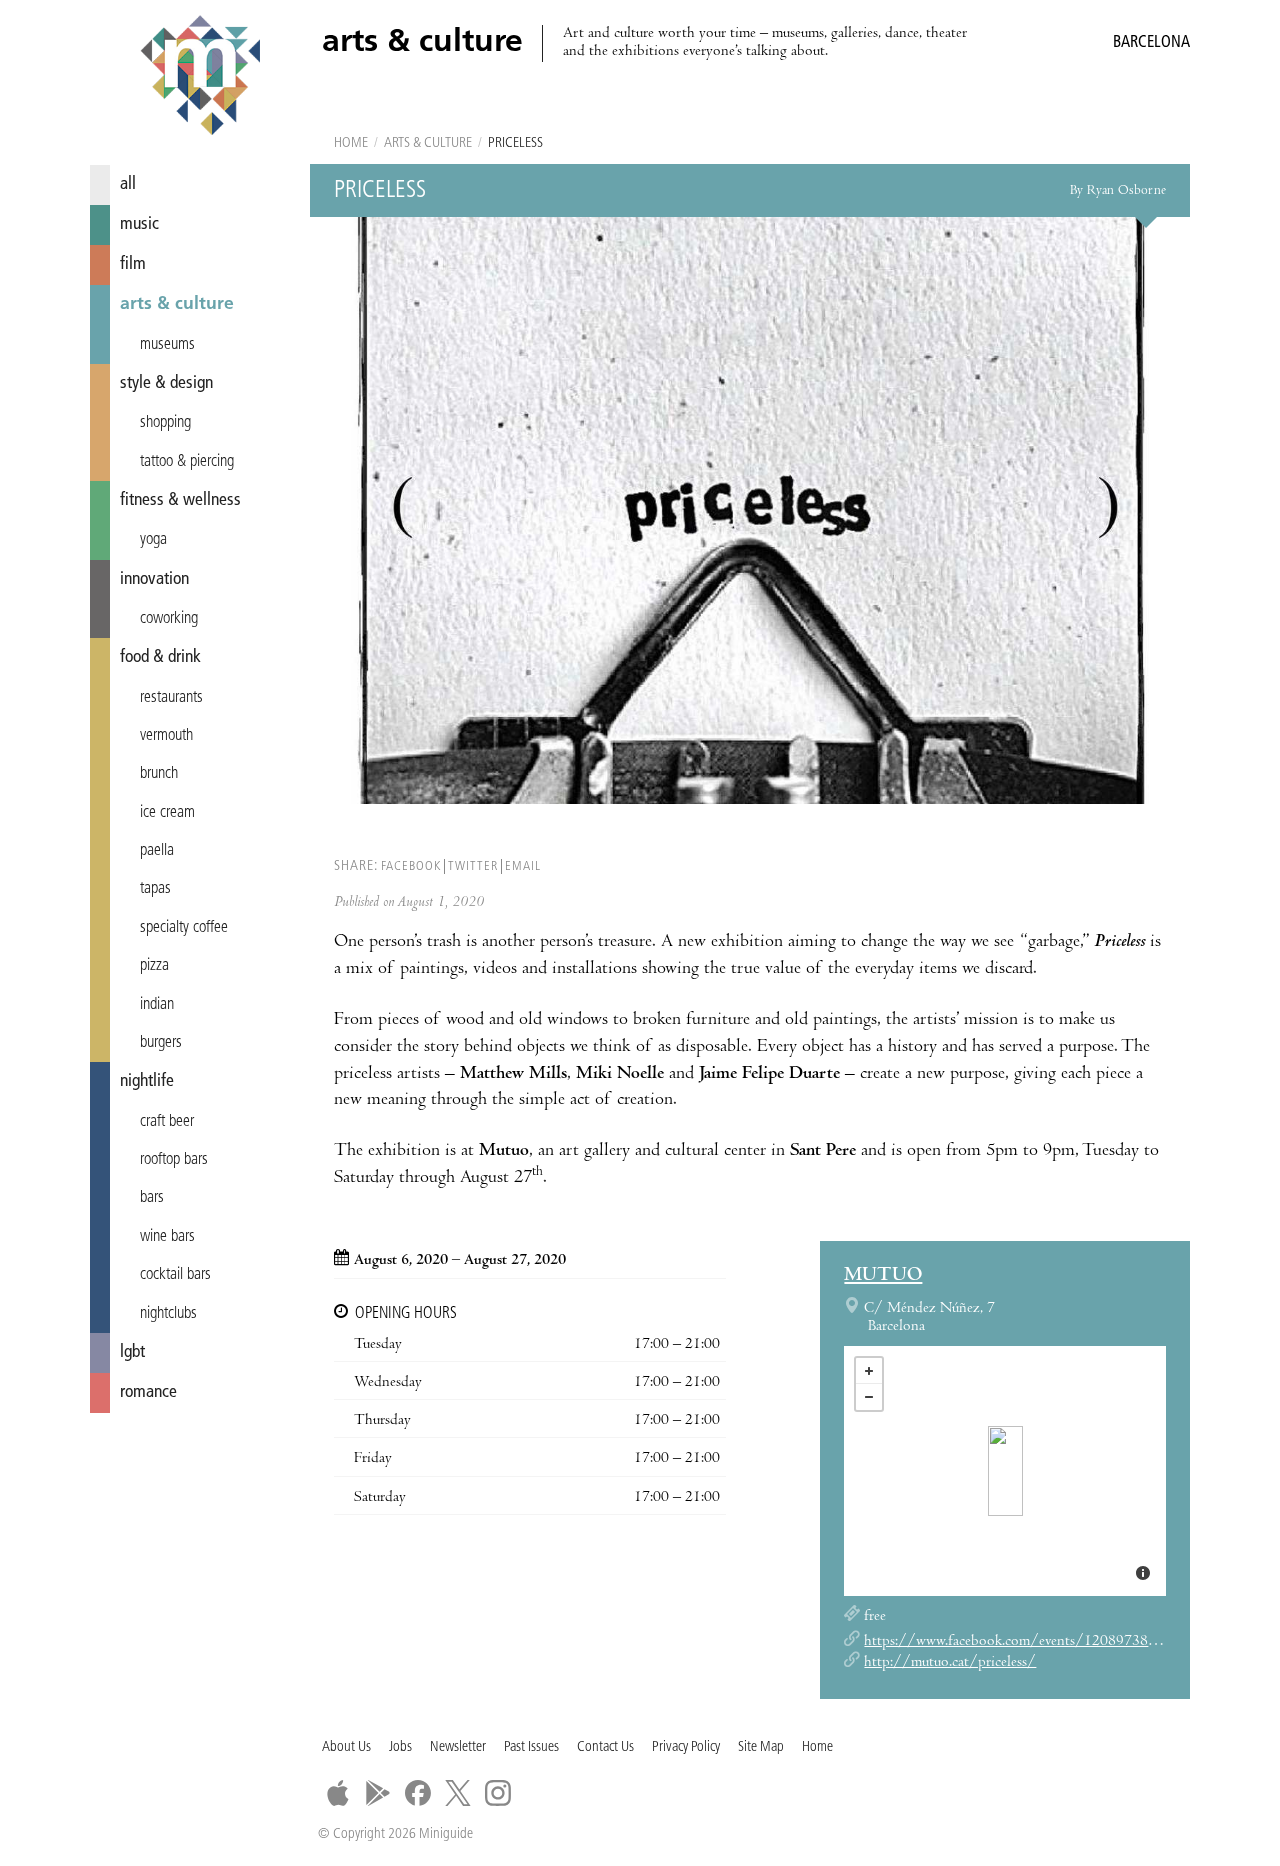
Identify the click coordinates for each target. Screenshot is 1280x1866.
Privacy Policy (686, 1747)
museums (167, 345)
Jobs (400, 1747)
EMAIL (523, 866)
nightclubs (168, 1314)
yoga (153, 540)
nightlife (147, 1081)
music (139, 224)
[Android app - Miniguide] (378, 1793)
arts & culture (177, 304)
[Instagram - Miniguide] (498, 1793)
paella (157, 851)
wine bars (167, 1237)
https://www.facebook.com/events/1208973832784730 (1038, 1642)
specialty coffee (184, 928)
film (133, 264)
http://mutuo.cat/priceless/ (950, 1663)
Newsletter (458, 1747)
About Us (346, 1747)
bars (152, 1198)
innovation (154, 579)
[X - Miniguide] (458, 1793)
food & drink (160, 657)
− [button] (869, 1397)
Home (351, 143)
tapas (155, 889)
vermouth (166, 736)
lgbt (132, 1352)
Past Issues (531, 1747)
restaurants (171, 698)
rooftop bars (174, 1160)
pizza (154, 966)
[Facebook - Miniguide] (418, 1793)
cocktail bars (175, 1275)
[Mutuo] (1005, 1471)
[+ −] (1005, 1471)
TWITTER (473, 866)
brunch (159, 774)
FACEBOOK (411, 866)
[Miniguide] (200, 78)
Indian (157, 1005)
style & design (166, 383)
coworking (169, 619)
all (128, 184)
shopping (165, 423)
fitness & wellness (180, 500)
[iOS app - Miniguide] (338, 1793)
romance (148, 1392)
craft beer (167, 1122)
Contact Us (605, 1747)
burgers (161, 1043)
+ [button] (869, 1371)
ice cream (167, 813)
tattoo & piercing (187, 462)
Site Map (761, 1747)
